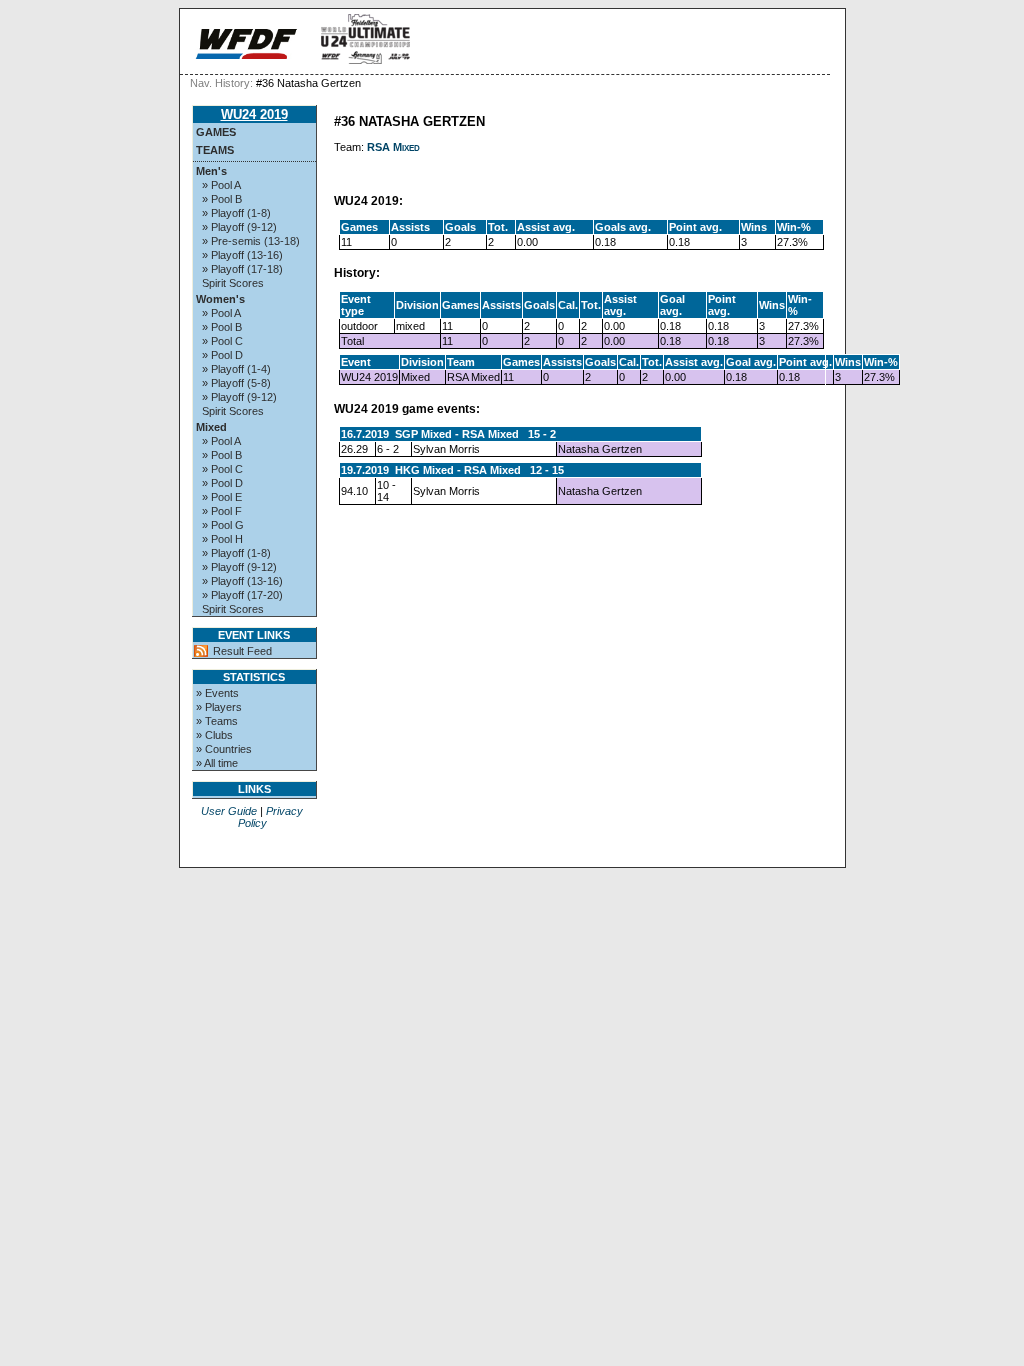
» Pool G (223, 525)
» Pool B (222, 199)
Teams (215, 150)
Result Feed (242, 651)
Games (216, 132)
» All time (217, 763)
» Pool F (222, 511)
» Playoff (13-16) (242, 255)
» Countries (224, 749)
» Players (219, 707)
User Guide (229, 811)
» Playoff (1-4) (236, 369)
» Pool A (221, 185)
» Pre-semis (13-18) (251, 241)
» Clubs (214, 735)
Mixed (211, 427)
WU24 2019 (254, 114)
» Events (217, 693)
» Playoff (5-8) (236, 383)
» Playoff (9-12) (239, 227)
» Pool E (222, 497)
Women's (220, 299)
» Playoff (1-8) (236, 213)
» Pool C (222, 341)
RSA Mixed (393, 147)
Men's (211, 171)
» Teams (217, 721)
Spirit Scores (233, 283)
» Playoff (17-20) (242, 595)
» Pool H (222, 539)
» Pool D (222, 355)
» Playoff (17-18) (242, 269)
